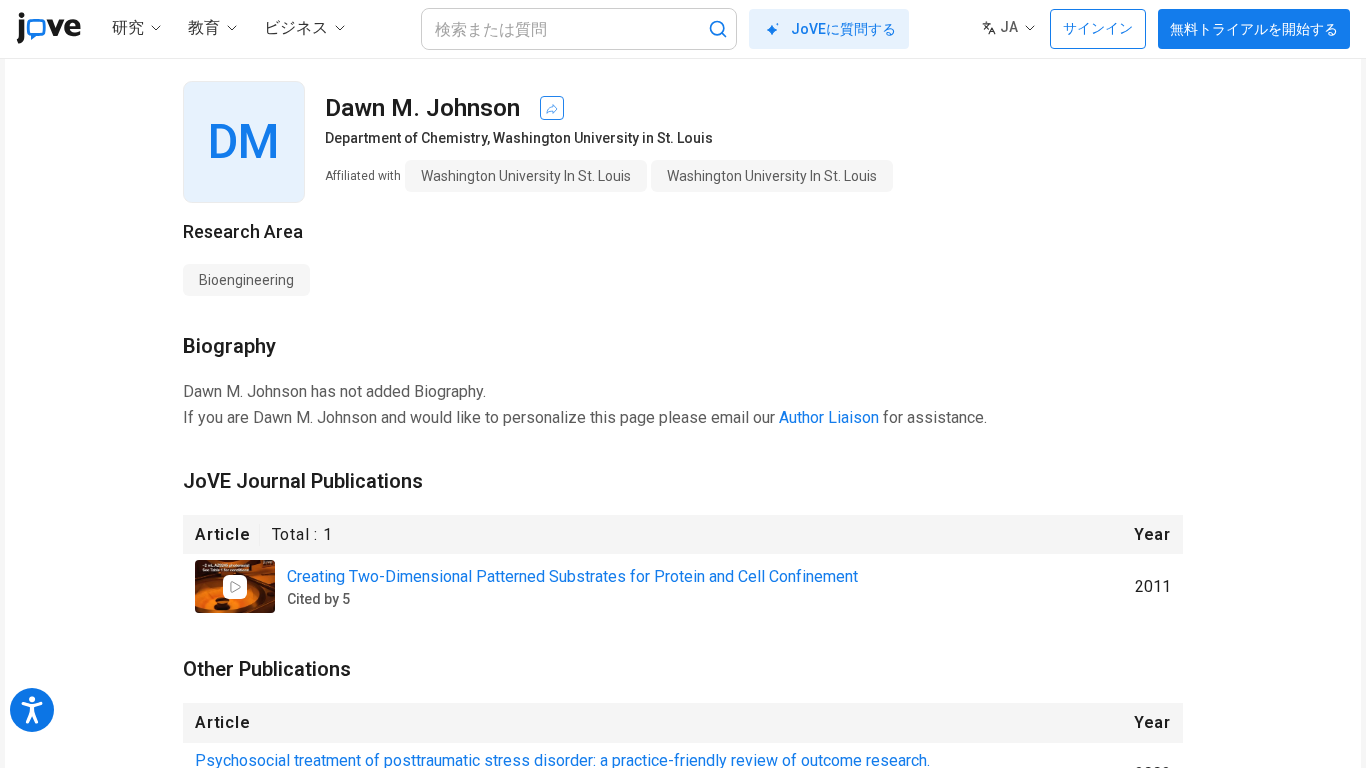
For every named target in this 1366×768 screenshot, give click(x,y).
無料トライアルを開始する (1254, 29)
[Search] (718, 29)
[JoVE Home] (48, 28)
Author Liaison (829, 417)
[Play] (235, 587)
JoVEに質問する (843, 29)
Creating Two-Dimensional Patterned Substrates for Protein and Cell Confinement (572, 576)
